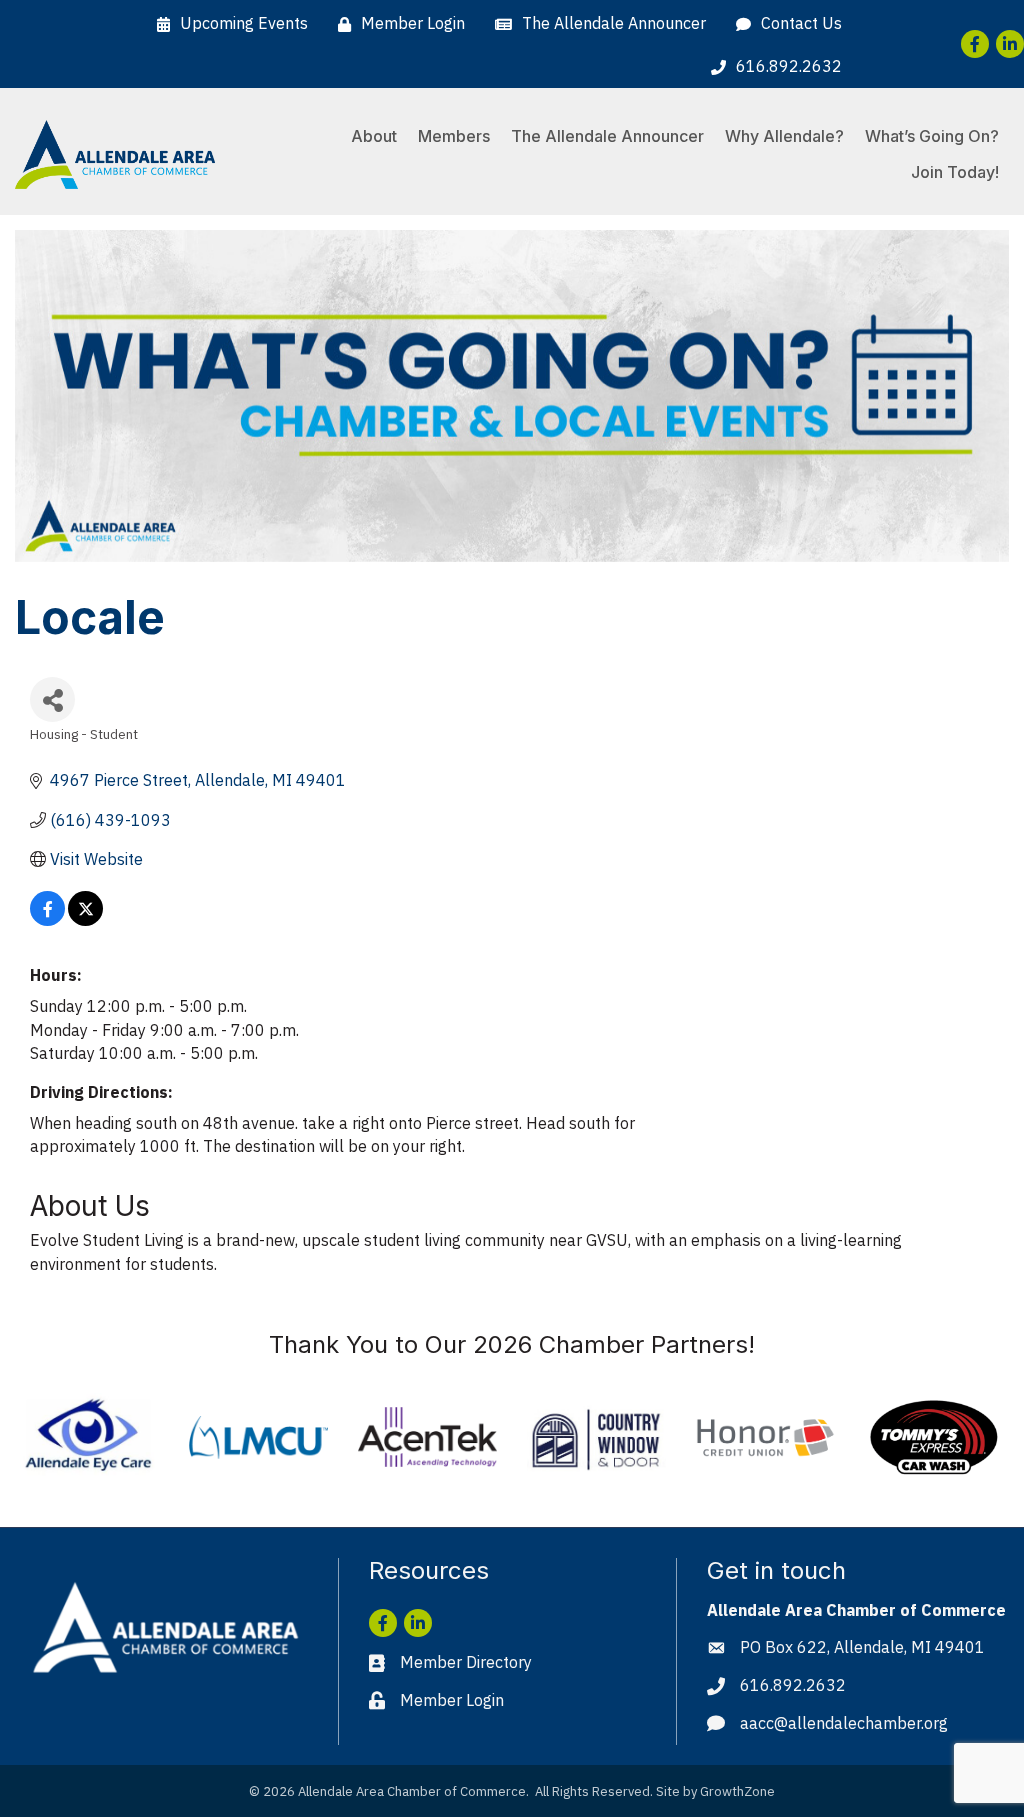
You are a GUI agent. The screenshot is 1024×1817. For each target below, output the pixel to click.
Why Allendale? (784, 136)
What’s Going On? (932, 136)
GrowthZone (737, 1791)
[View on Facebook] (47, 920)
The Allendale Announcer (607, 136)
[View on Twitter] (85, 920)
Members (454, 136)
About (374, 136)
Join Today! (955, 172)
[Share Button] (52, 699)
